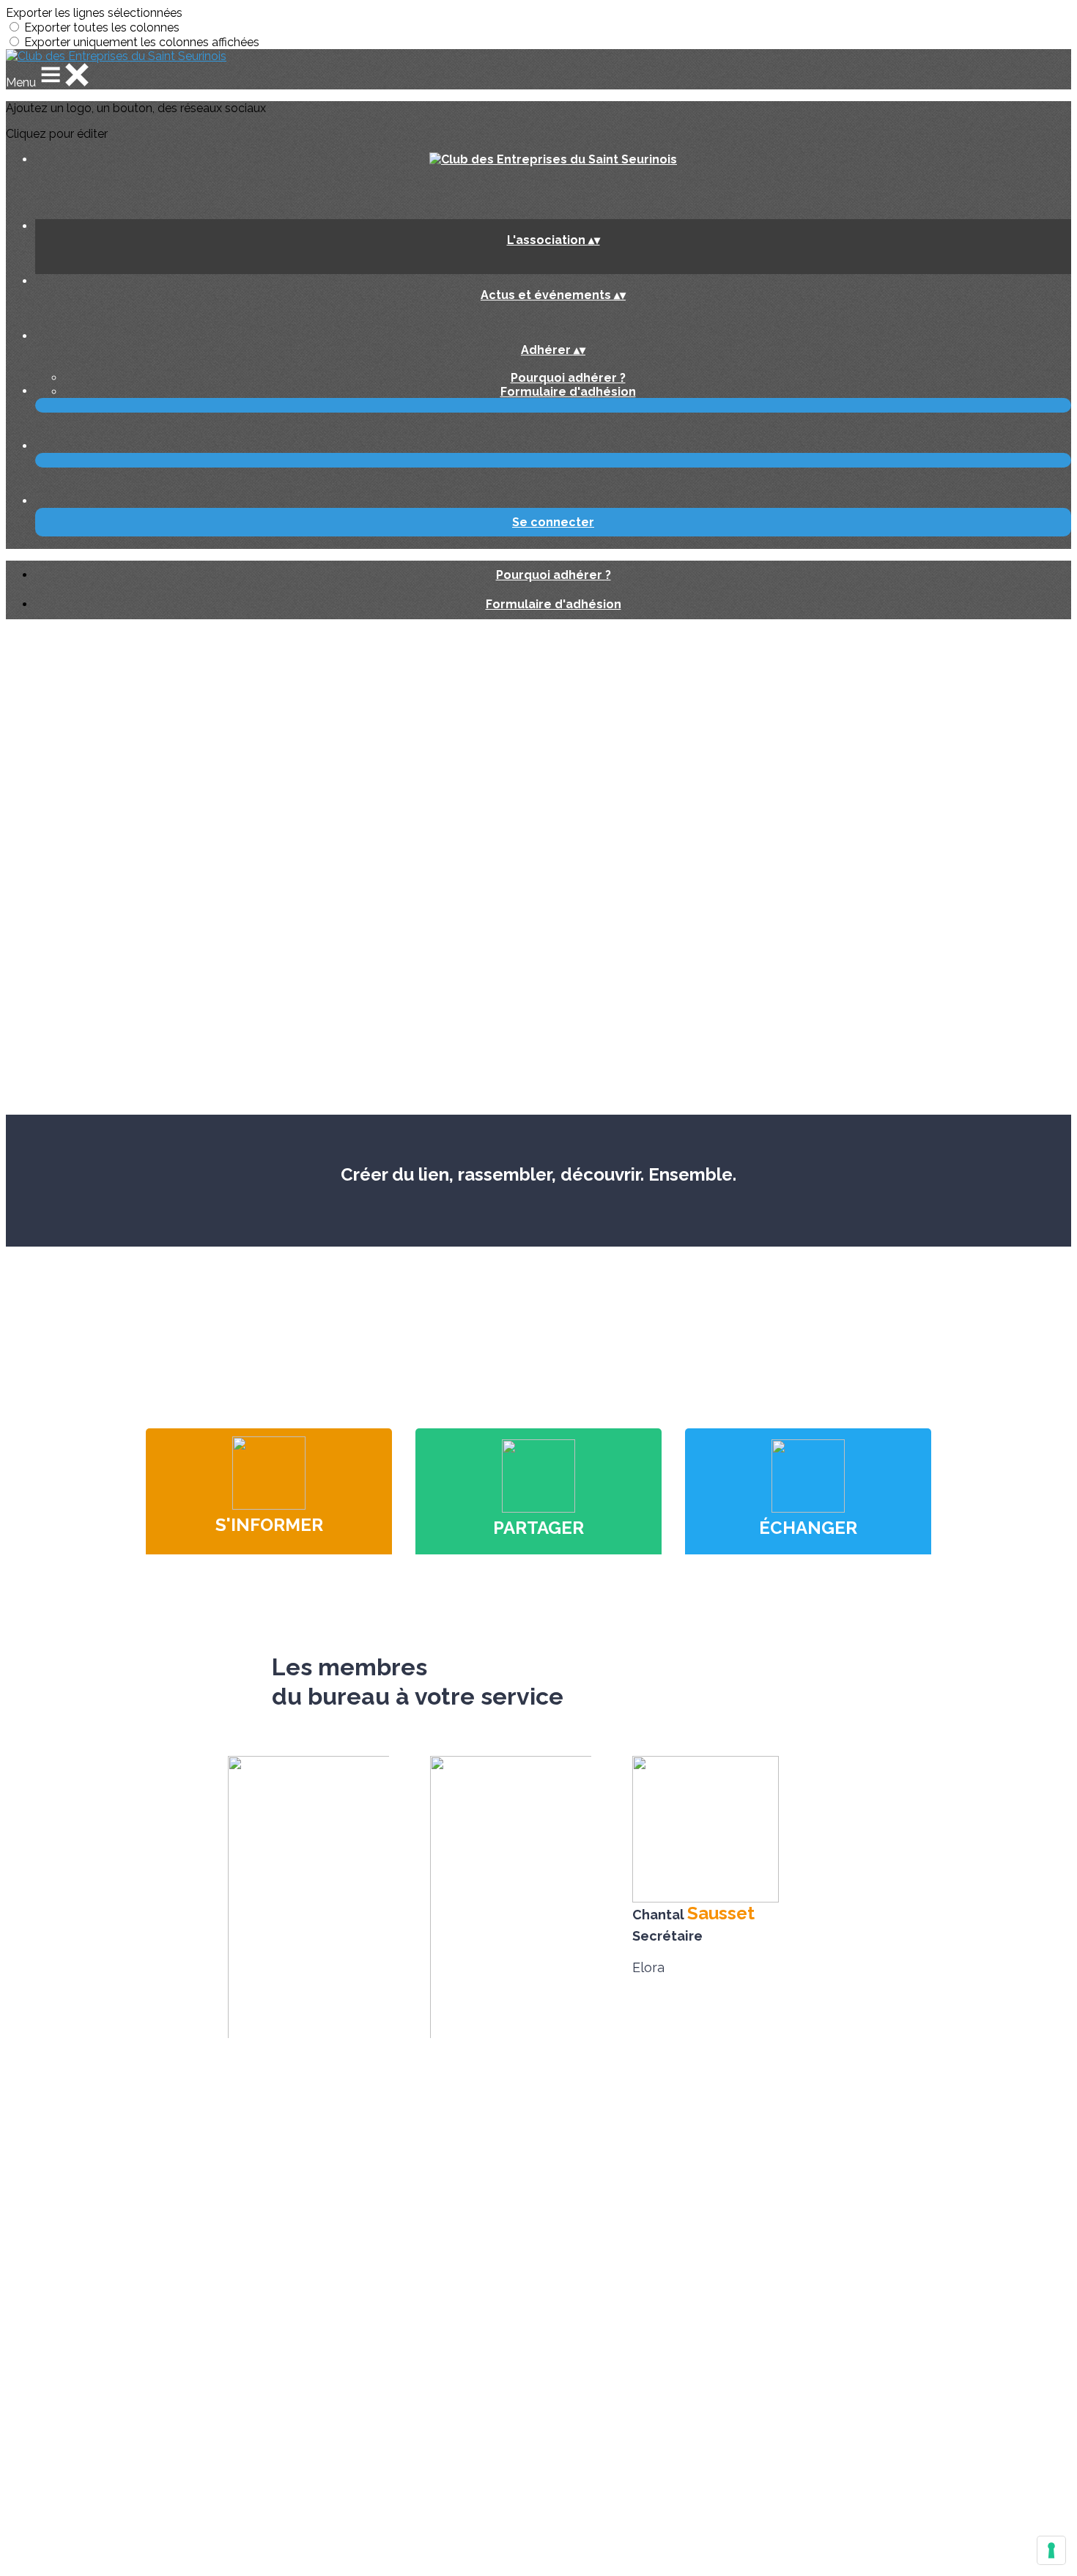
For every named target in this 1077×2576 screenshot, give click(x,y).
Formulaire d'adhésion (568, 392)
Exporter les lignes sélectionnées (94, 13)
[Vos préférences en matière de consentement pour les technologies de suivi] (1051, 2550)
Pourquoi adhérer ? (568, 378)
